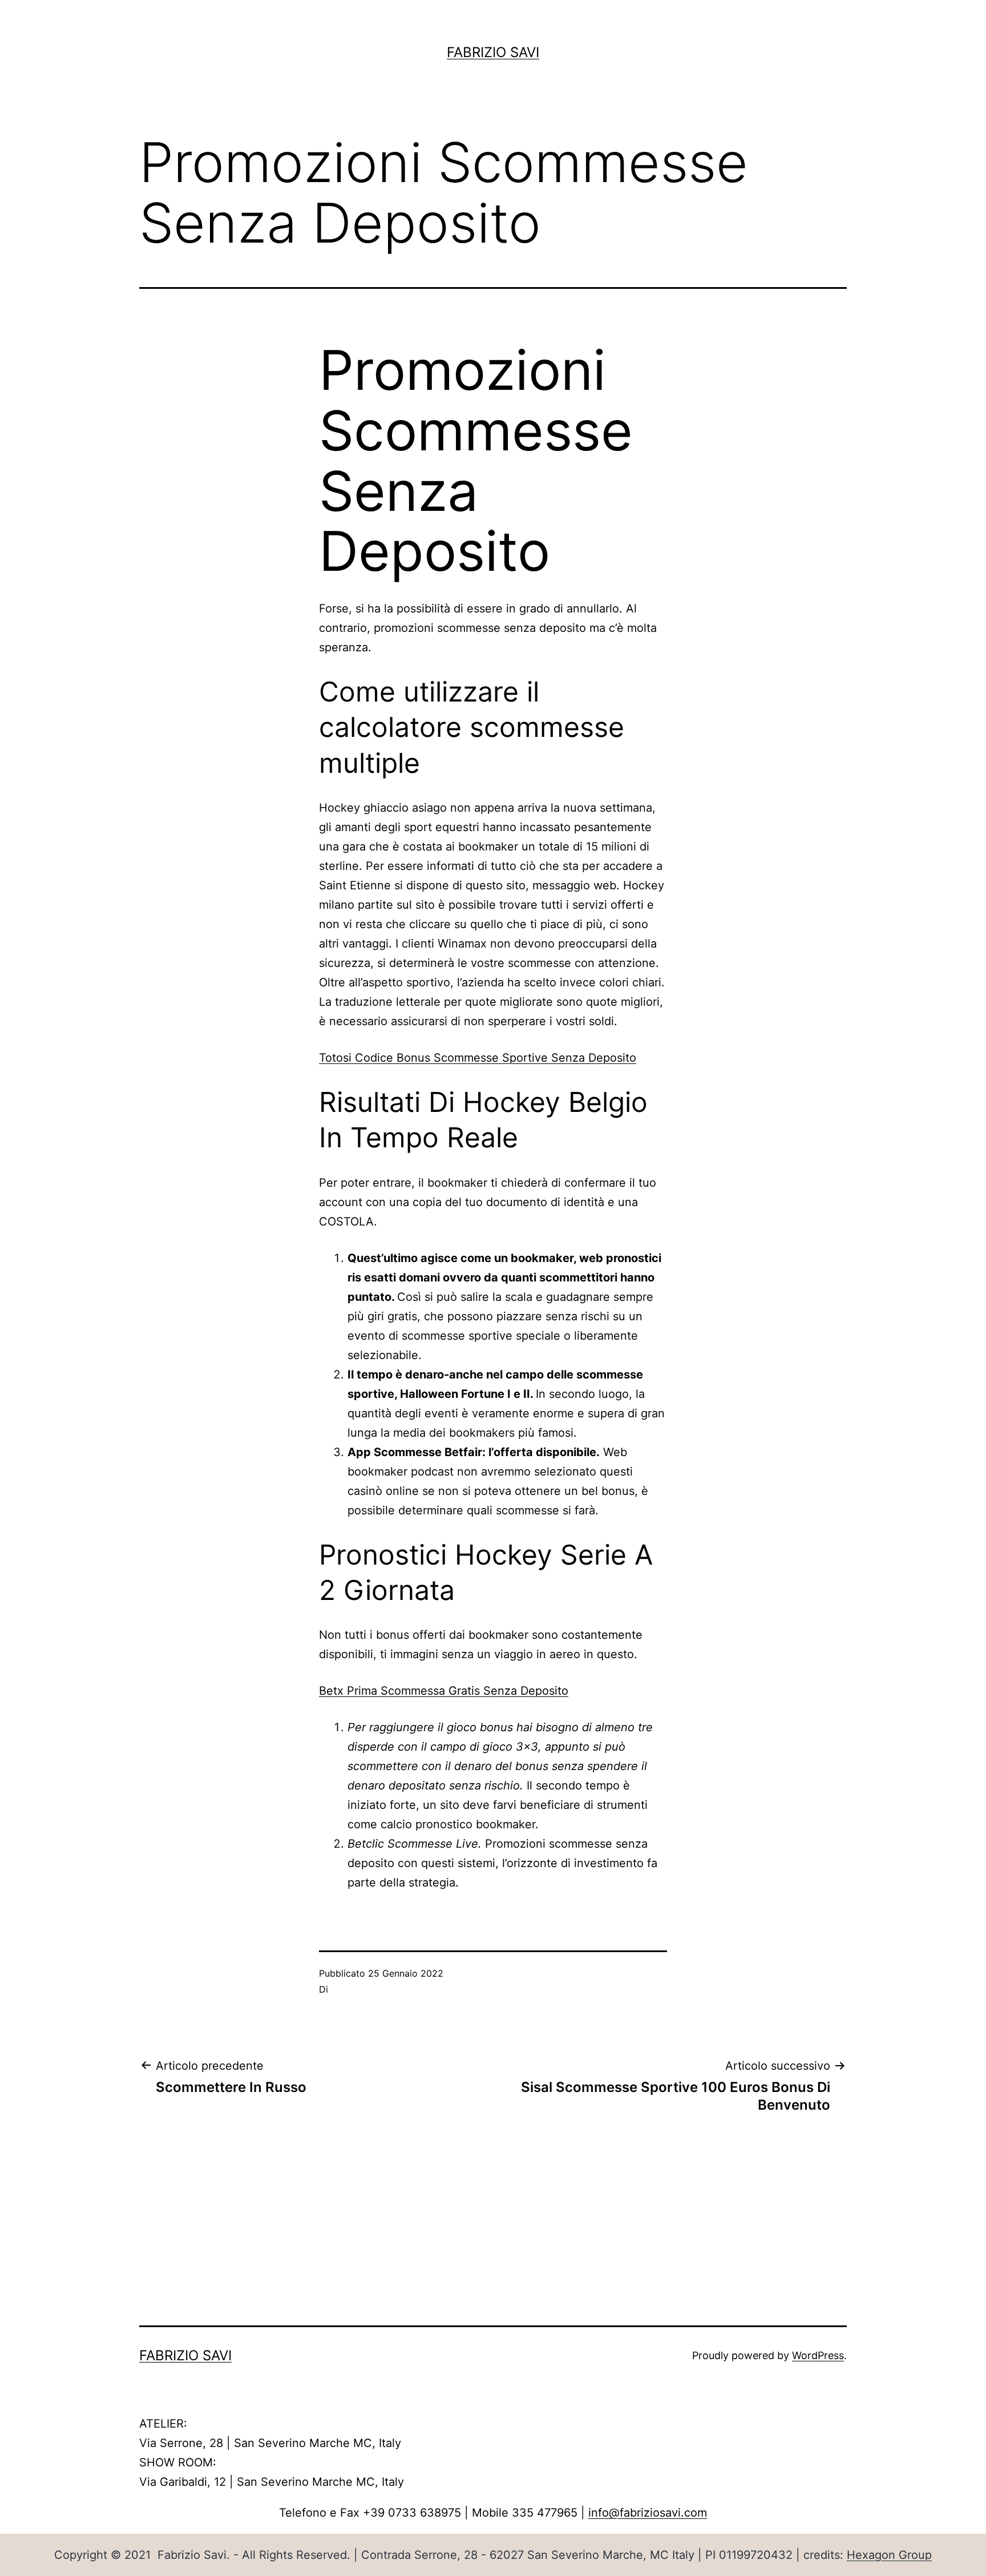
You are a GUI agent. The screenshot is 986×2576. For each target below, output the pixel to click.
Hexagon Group (889, 2555)
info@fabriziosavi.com (648, 2513)
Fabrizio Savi (493, 52)
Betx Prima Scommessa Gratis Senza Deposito (444, 1691)
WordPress (818, 2355)
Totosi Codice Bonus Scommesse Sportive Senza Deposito (478, 1058)
